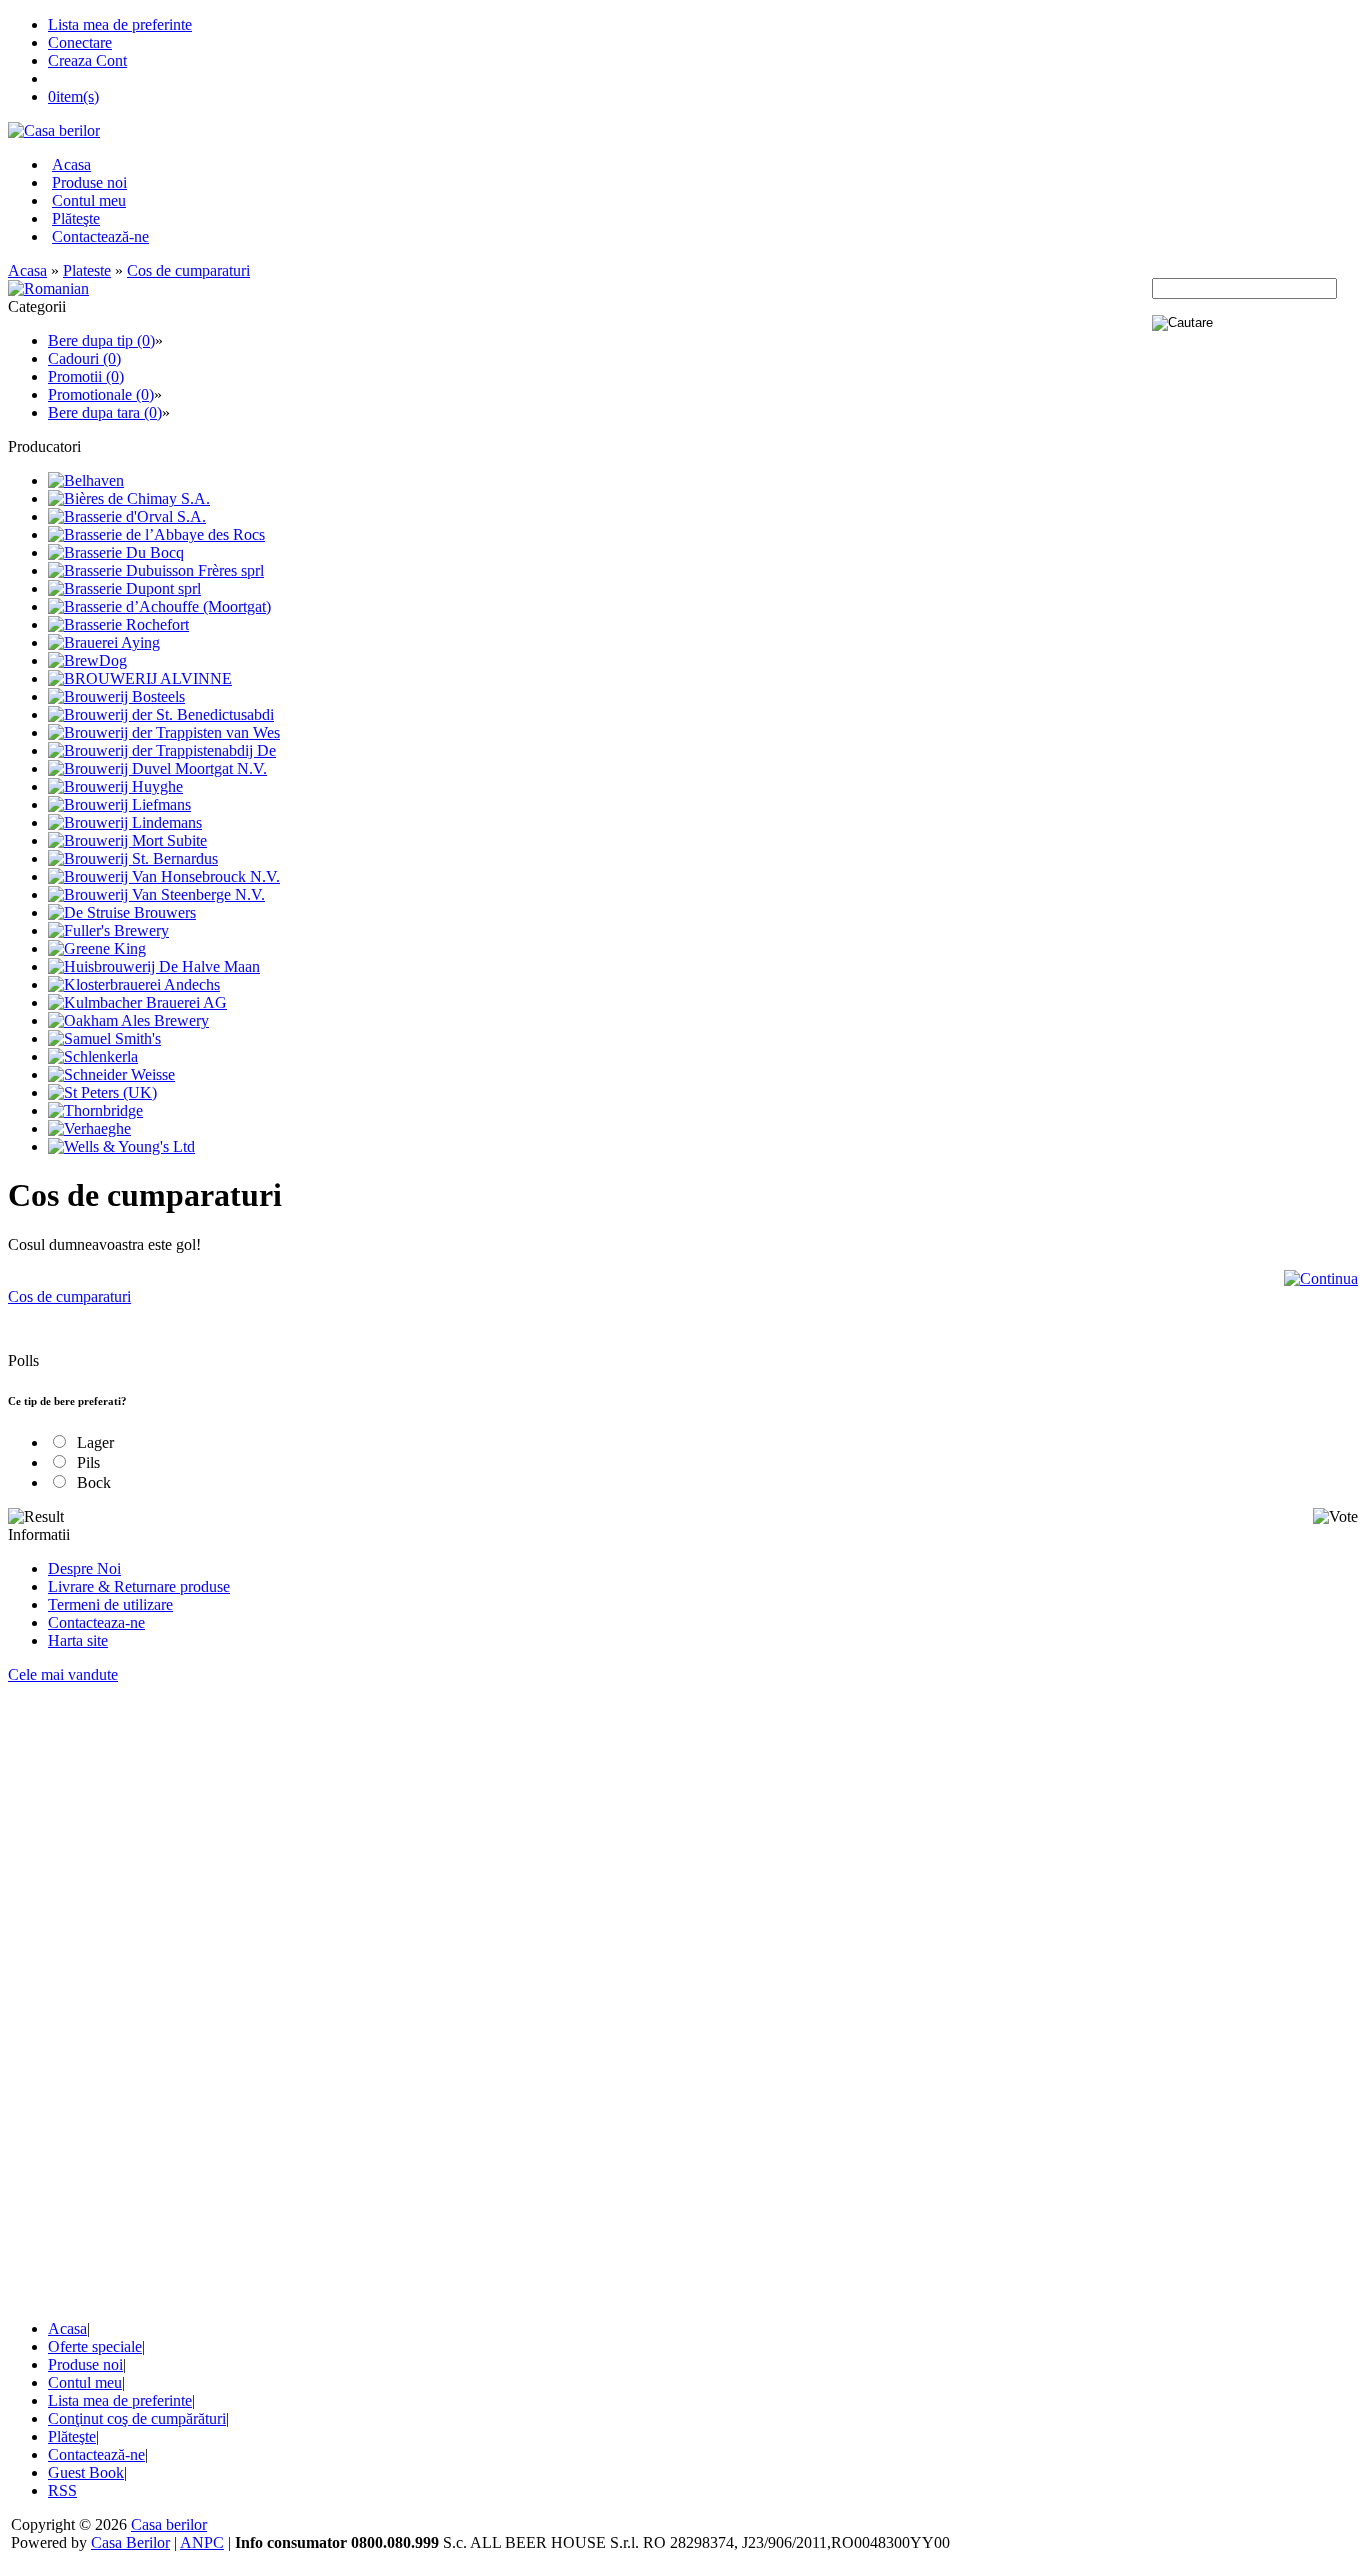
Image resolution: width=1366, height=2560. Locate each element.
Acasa (71, 164)
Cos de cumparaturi (188, 270)
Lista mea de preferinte (120, 24)
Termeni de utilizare (110, 1604)
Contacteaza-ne (96, 1622)
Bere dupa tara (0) (105, 412)
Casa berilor (169, 2524)
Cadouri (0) (84, 358)
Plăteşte (76, 218)
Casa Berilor (130, 2542)
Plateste (87, 270)
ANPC (202, 2542)
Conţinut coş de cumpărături (137, 2418)
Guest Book (86, 2472)
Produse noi (89, 182)
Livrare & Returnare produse (139, 1586)
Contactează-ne (100, 236)
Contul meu (89, 200)
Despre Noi (84, 1568)
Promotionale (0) (101, 394)
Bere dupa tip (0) (101, 340)
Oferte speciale (95, 2346)
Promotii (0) (86, 376)
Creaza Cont (87, 60)
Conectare (80, 42)
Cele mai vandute (63, 1674)
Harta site (78, 1640)
